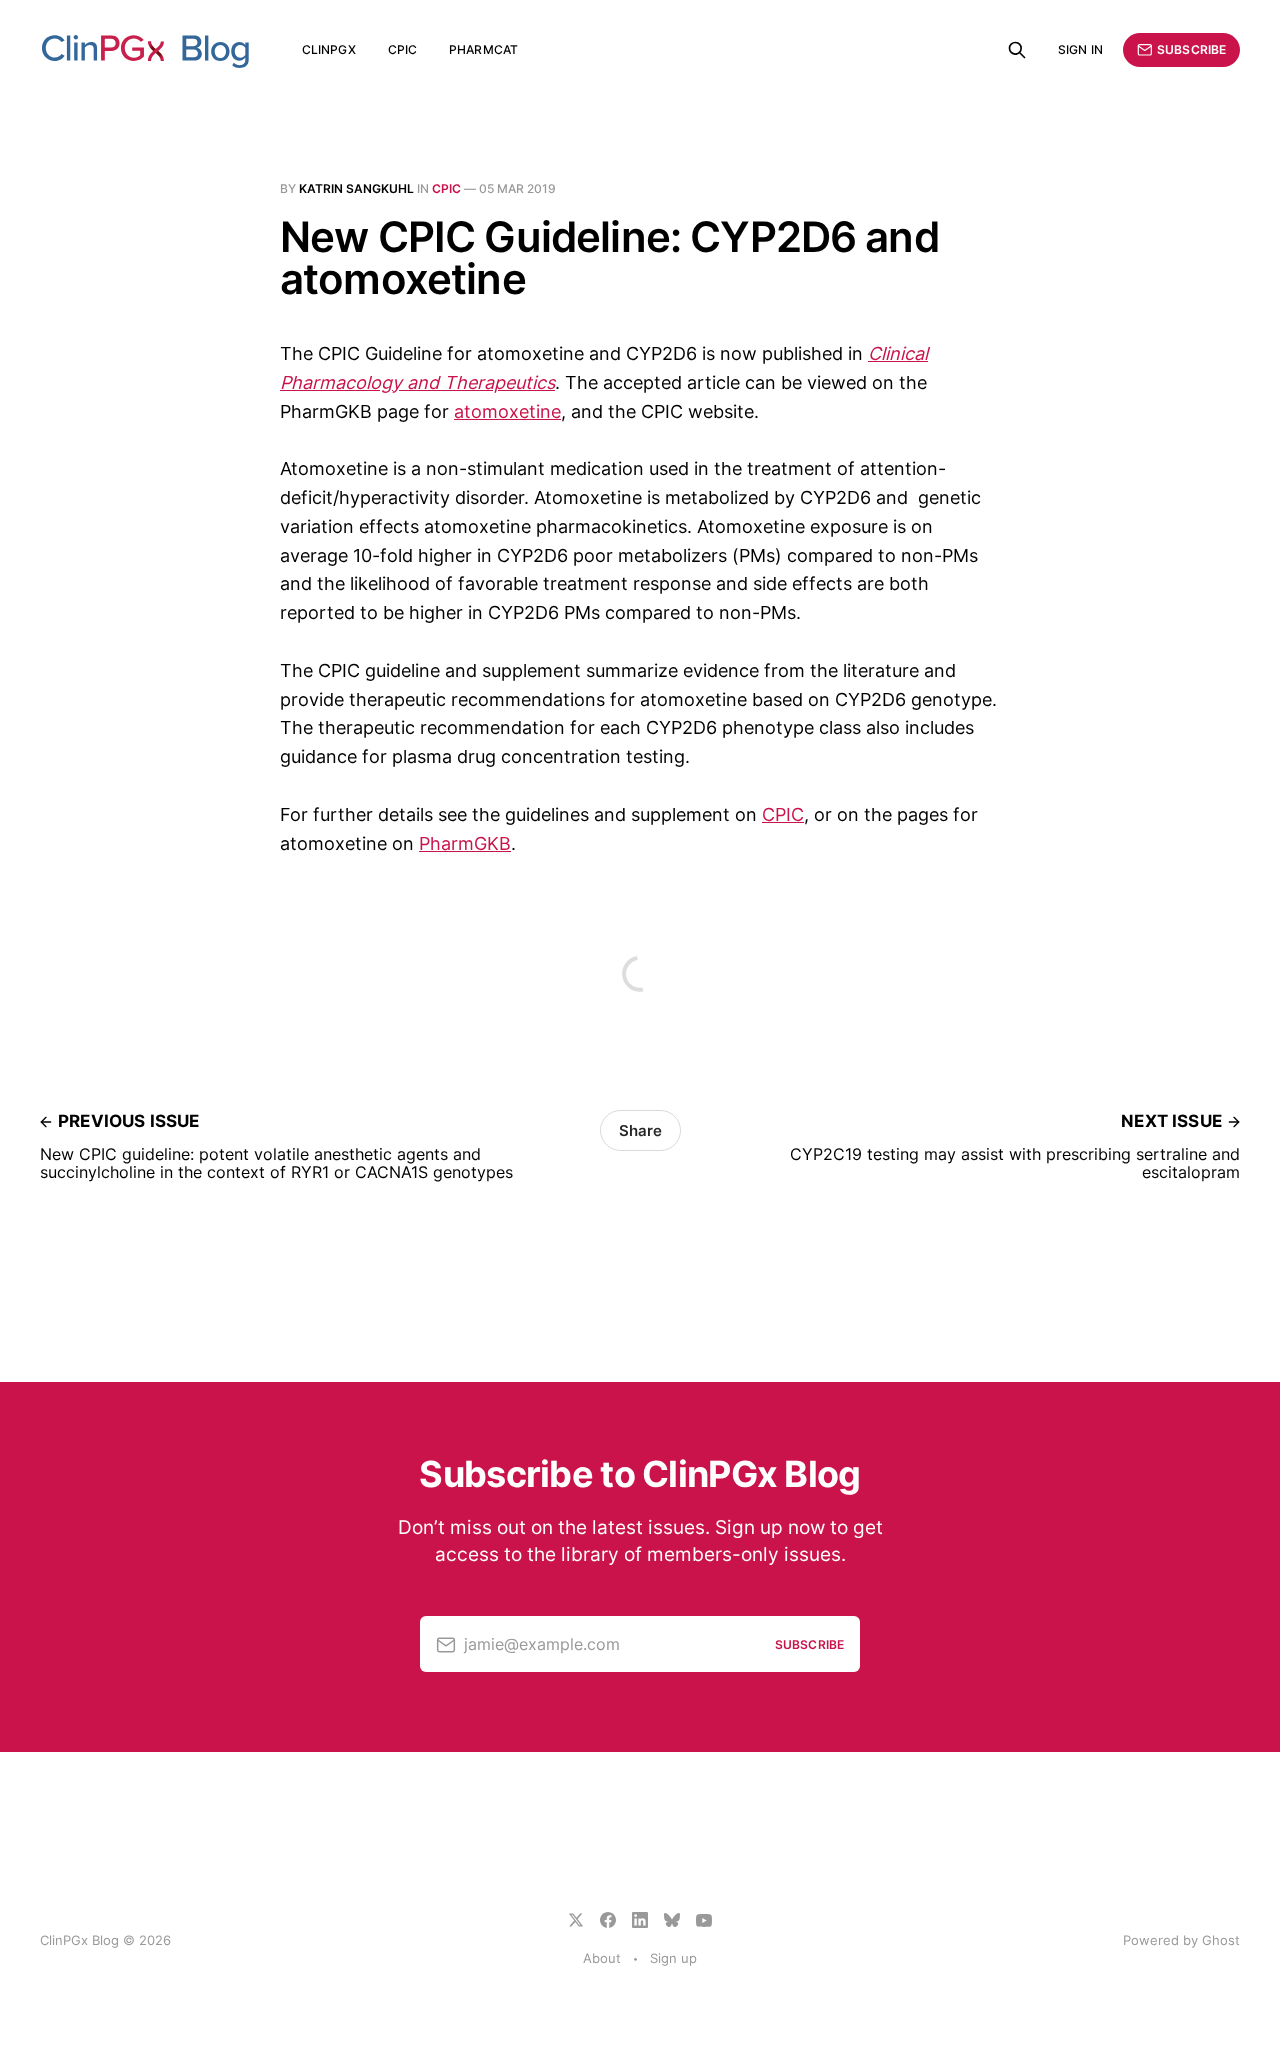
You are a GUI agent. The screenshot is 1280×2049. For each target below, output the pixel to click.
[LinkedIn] (640, 1920)
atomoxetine (507, 411)
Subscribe (1191, 49)
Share (640, 1130)
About (602, 1958)
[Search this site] (1017, 50)
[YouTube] (704, 1920)
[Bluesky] (672, 1920)
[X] (576, 1920)
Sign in (1080, 49)
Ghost (1221, 1940)
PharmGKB (465, 843)
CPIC (402, 49)
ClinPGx (329, 49)
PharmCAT (483, 49)
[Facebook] (608, 1920)
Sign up (673, 1958)
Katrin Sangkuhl (356, 188)
